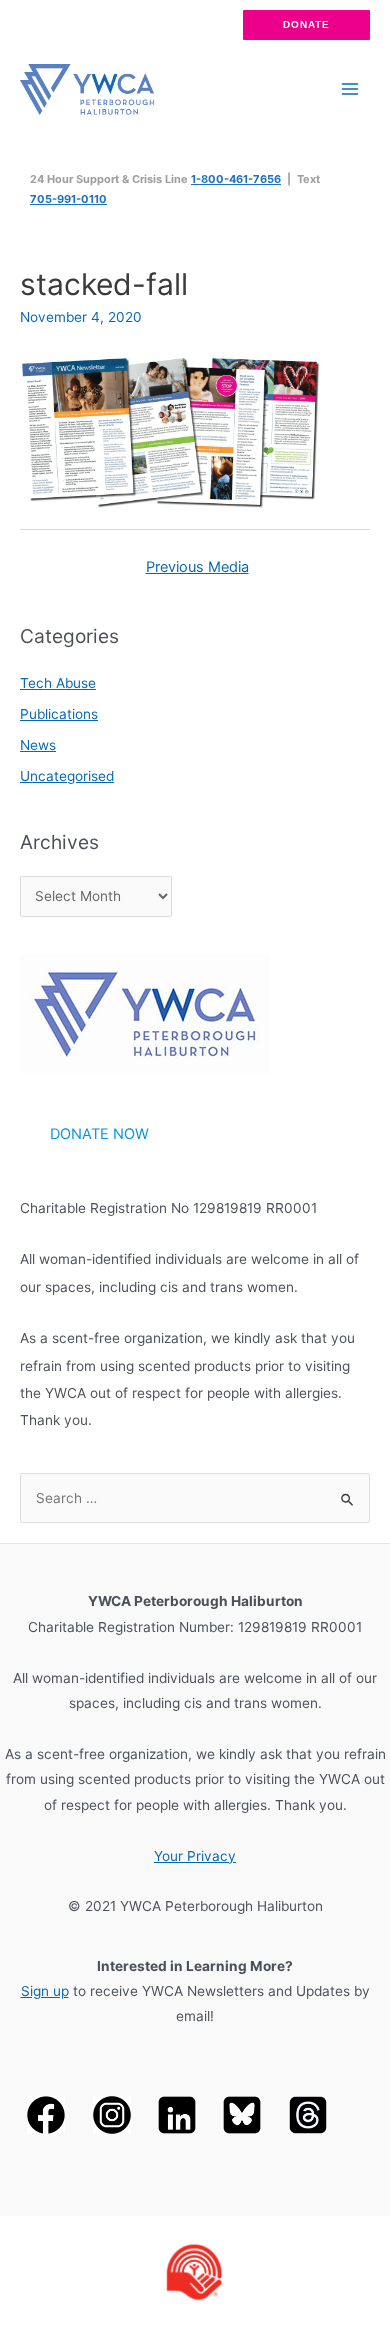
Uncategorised (67, 776)
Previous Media (197, 567)
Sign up (45, 1991)
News (38, 745)
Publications (59, 714)
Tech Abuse (58, 683)
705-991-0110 (68, 199)
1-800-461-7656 (236, 179)
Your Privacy (195, 1856)
